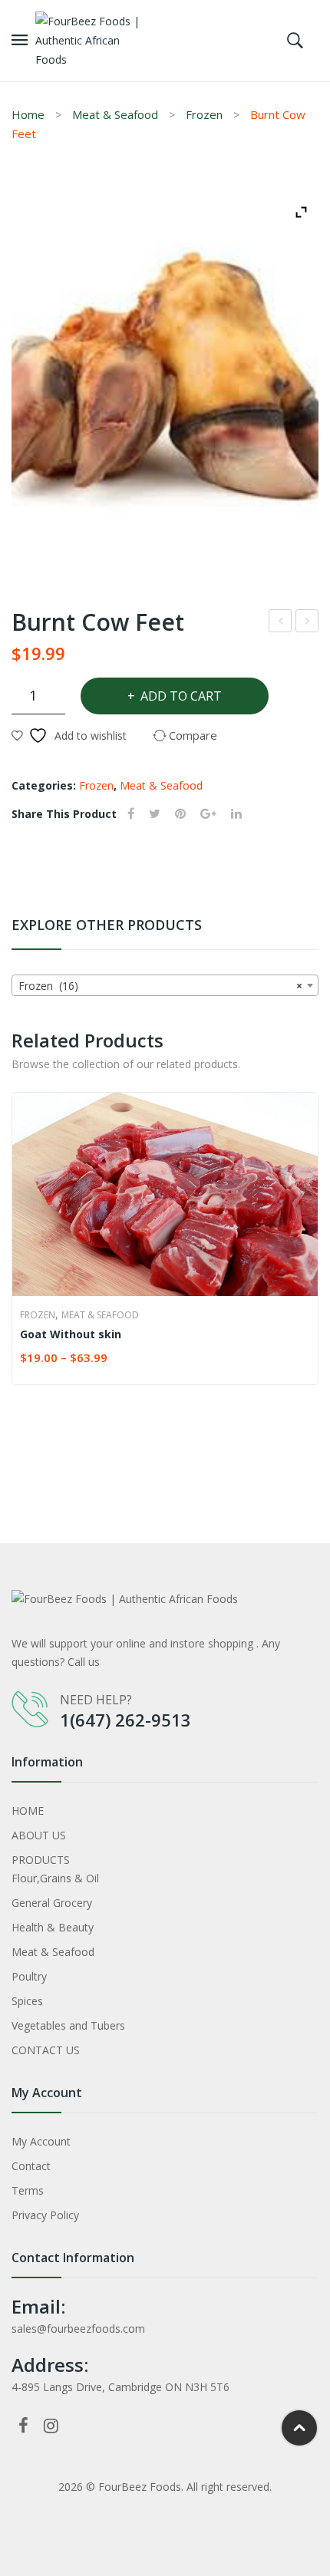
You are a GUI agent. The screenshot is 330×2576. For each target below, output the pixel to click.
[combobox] (165, 985)
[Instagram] (51, 2425)
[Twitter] (155, 814)
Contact (31, 2166)
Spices (27, 2001)
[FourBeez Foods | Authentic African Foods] (94, 40)
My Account (41, 2141)
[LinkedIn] (236, 814)
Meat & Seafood (115, 114)
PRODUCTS (41, 1860)
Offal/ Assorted (308, 623)
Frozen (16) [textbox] (160, 986)
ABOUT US (39, 1835)
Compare (299, 1359)
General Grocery (52, 1903)
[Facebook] (131, 814)
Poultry (29, 1976)
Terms (28, 2190)
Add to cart (181, 696)
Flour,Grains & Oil (55, 1878)
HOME (28, 1811)
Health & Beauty (53, 1927)
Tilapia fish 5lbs (281, 623)
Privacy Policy (45, 2215)
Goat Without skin (71, 1334)
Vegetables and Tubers (68, 2025)
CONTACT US (46, 2050)
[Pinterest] (180, 814)
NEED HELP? (96, 1700)
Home (28, 114)
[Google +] (208, 814)
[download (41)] (165, 379)
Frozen (204, 114)
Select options (27, 1359)
